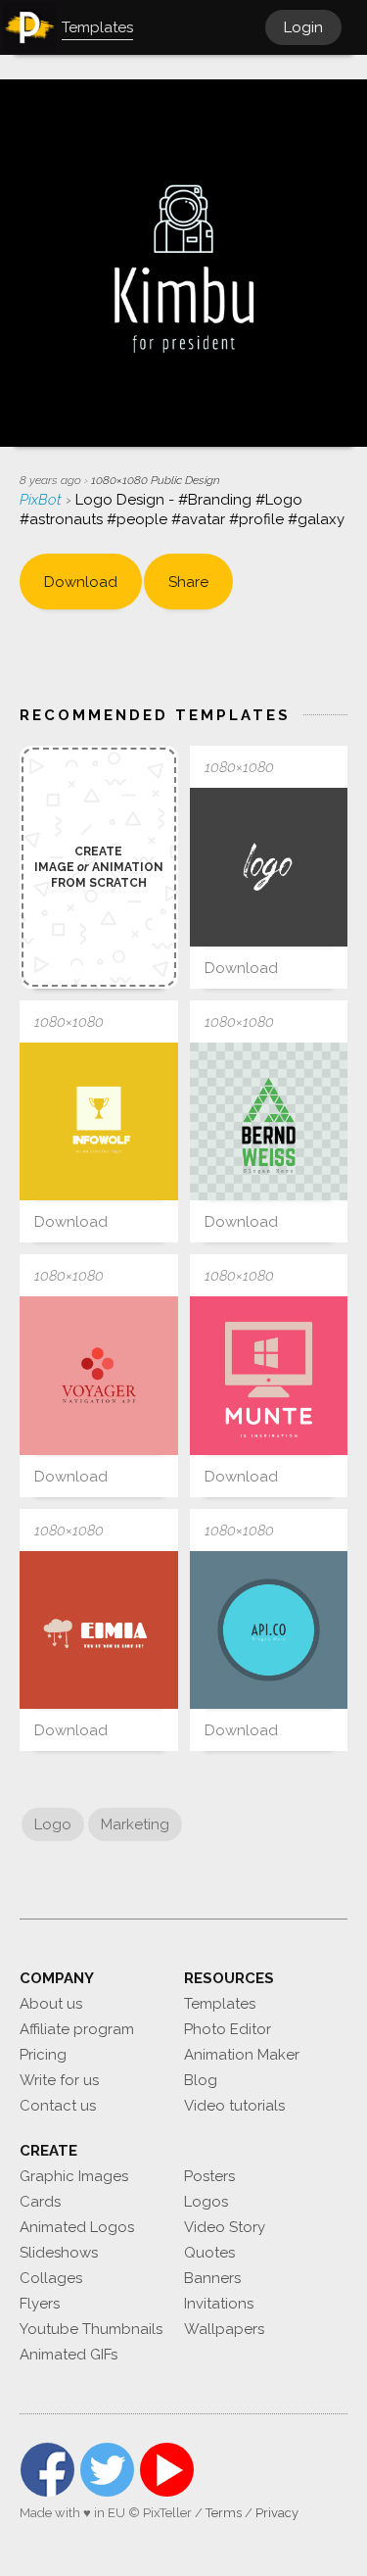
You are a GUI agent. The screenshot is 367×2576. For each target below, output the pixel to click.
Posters (209, 2176)
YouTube (167, 2470)
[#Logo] (269, 1122)
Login (303, 27)
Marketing (135, 1824)
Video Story (225, 2227)
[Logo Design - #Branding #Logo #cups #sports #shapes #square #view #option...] (99, 1122)
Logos (206, 2202)
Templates (220, 2004)
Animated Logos (77, 2227)
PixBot (43, 500)
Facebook (47, 2470)
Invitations (219, 2304)
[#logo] (269, 867)
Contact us (58, 2106)
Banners (212, 2278)
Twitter (107, 2470)
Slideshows (59, 2253)
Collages (51, 2278)
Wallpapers (224, 2329)
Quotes (209, 2253)
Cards (40, 2202)
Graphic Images (74, 2176)
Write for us (59, 2080)
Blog (201, 2080)
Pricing (43, 2055)
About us (51, 2004)
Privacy (277, 2513)
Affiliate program (77, 2029)
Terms (224, 2513)
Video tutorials (234, 2106)
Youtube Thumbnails (91, 2329)
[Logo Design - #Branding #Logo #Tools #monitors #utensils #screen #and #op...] (269, 1376)
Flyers (40, 2304)
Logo (53, 1824)
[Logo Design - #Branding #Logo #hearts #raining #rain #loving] (99, 1630)
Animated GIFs (69, 2355)
